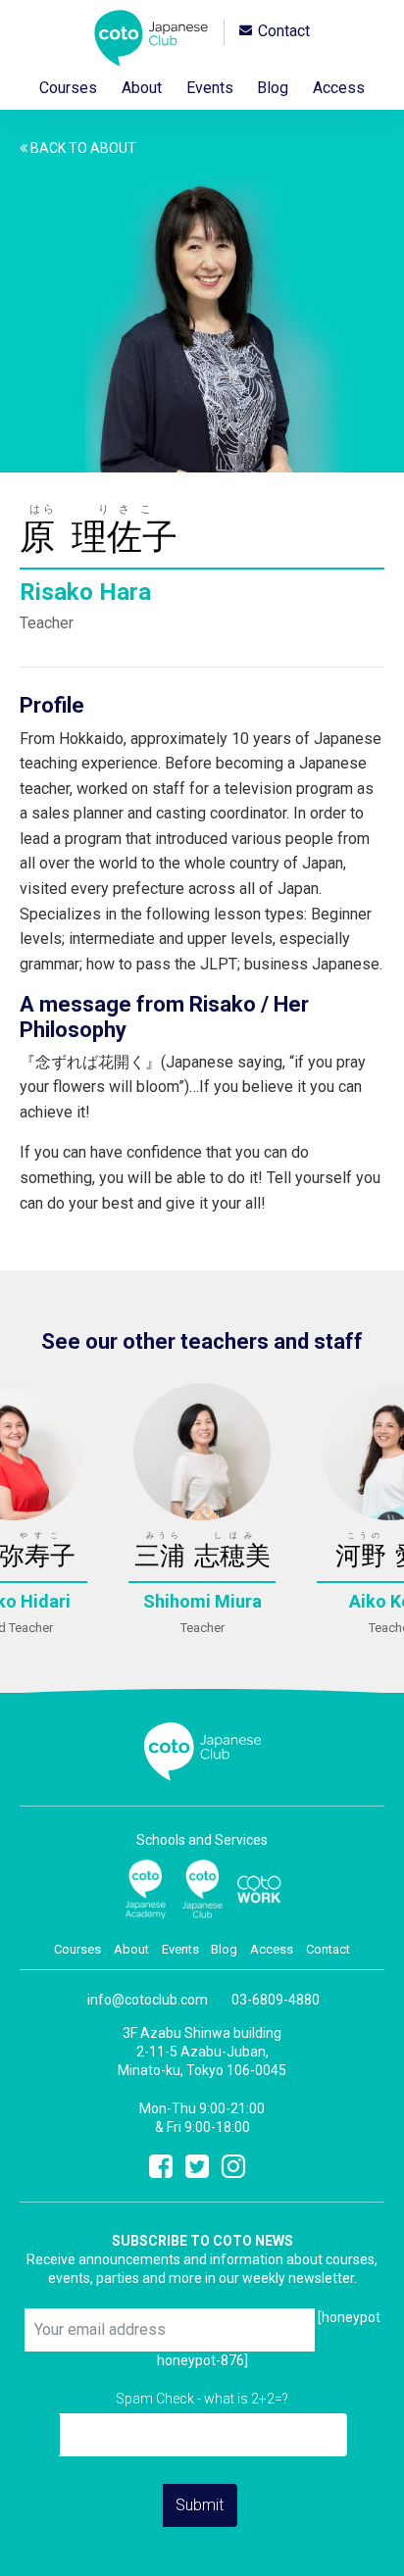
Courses (68, 88)
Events (210, 88)
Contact (284, 32)
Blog (273, 88)
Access (339, 88)
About (142, 88)
